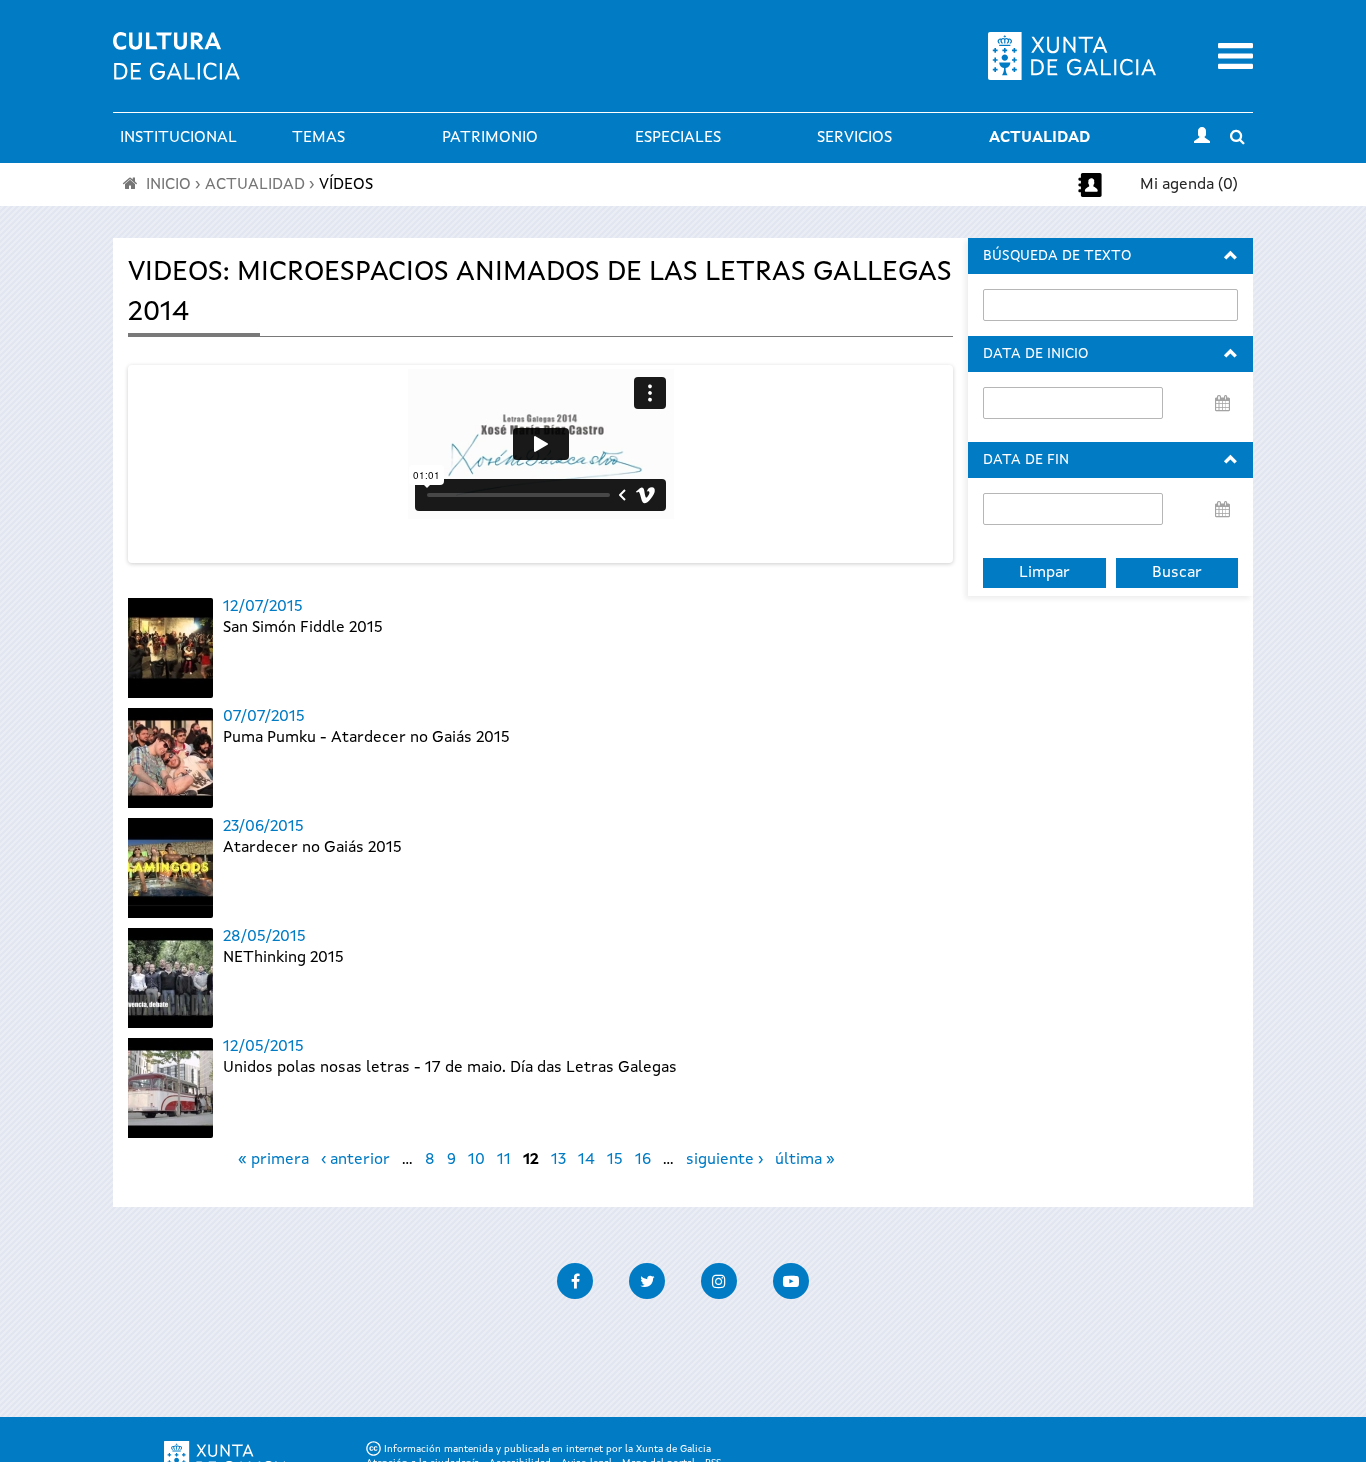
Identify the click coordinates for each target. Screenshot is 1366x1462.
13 (558, 1160)
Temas (318, 138)
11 (504, 1160)
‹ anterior (355, 1160)
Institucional (178, 138)
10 (476, 1160)
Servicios (854, 138)
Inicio (168, 185)
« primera (273, 1160)
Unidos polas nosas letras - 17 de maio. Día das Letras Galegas (450, 1068)
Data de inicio (1035, 354)
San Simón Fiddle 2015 (303, 628)
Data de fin (1026, 460)
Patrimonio (490, 138)
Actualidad (1039, 138)
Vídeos (346, 185)
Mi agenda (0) (1189, 185)
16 (643, 1160)
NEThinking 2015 (283, 958)
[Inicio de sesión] (1202, 138)
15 (615, 1160)
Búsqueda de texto (1057, 256)
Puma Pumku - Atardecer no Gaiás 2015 (366, 738)
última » (805, 1160)
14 (586, 1160)
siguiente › (724, 1160)
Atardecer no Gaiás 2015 (312, 848)
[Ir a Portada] (176, 68)
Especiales (678, 138)
